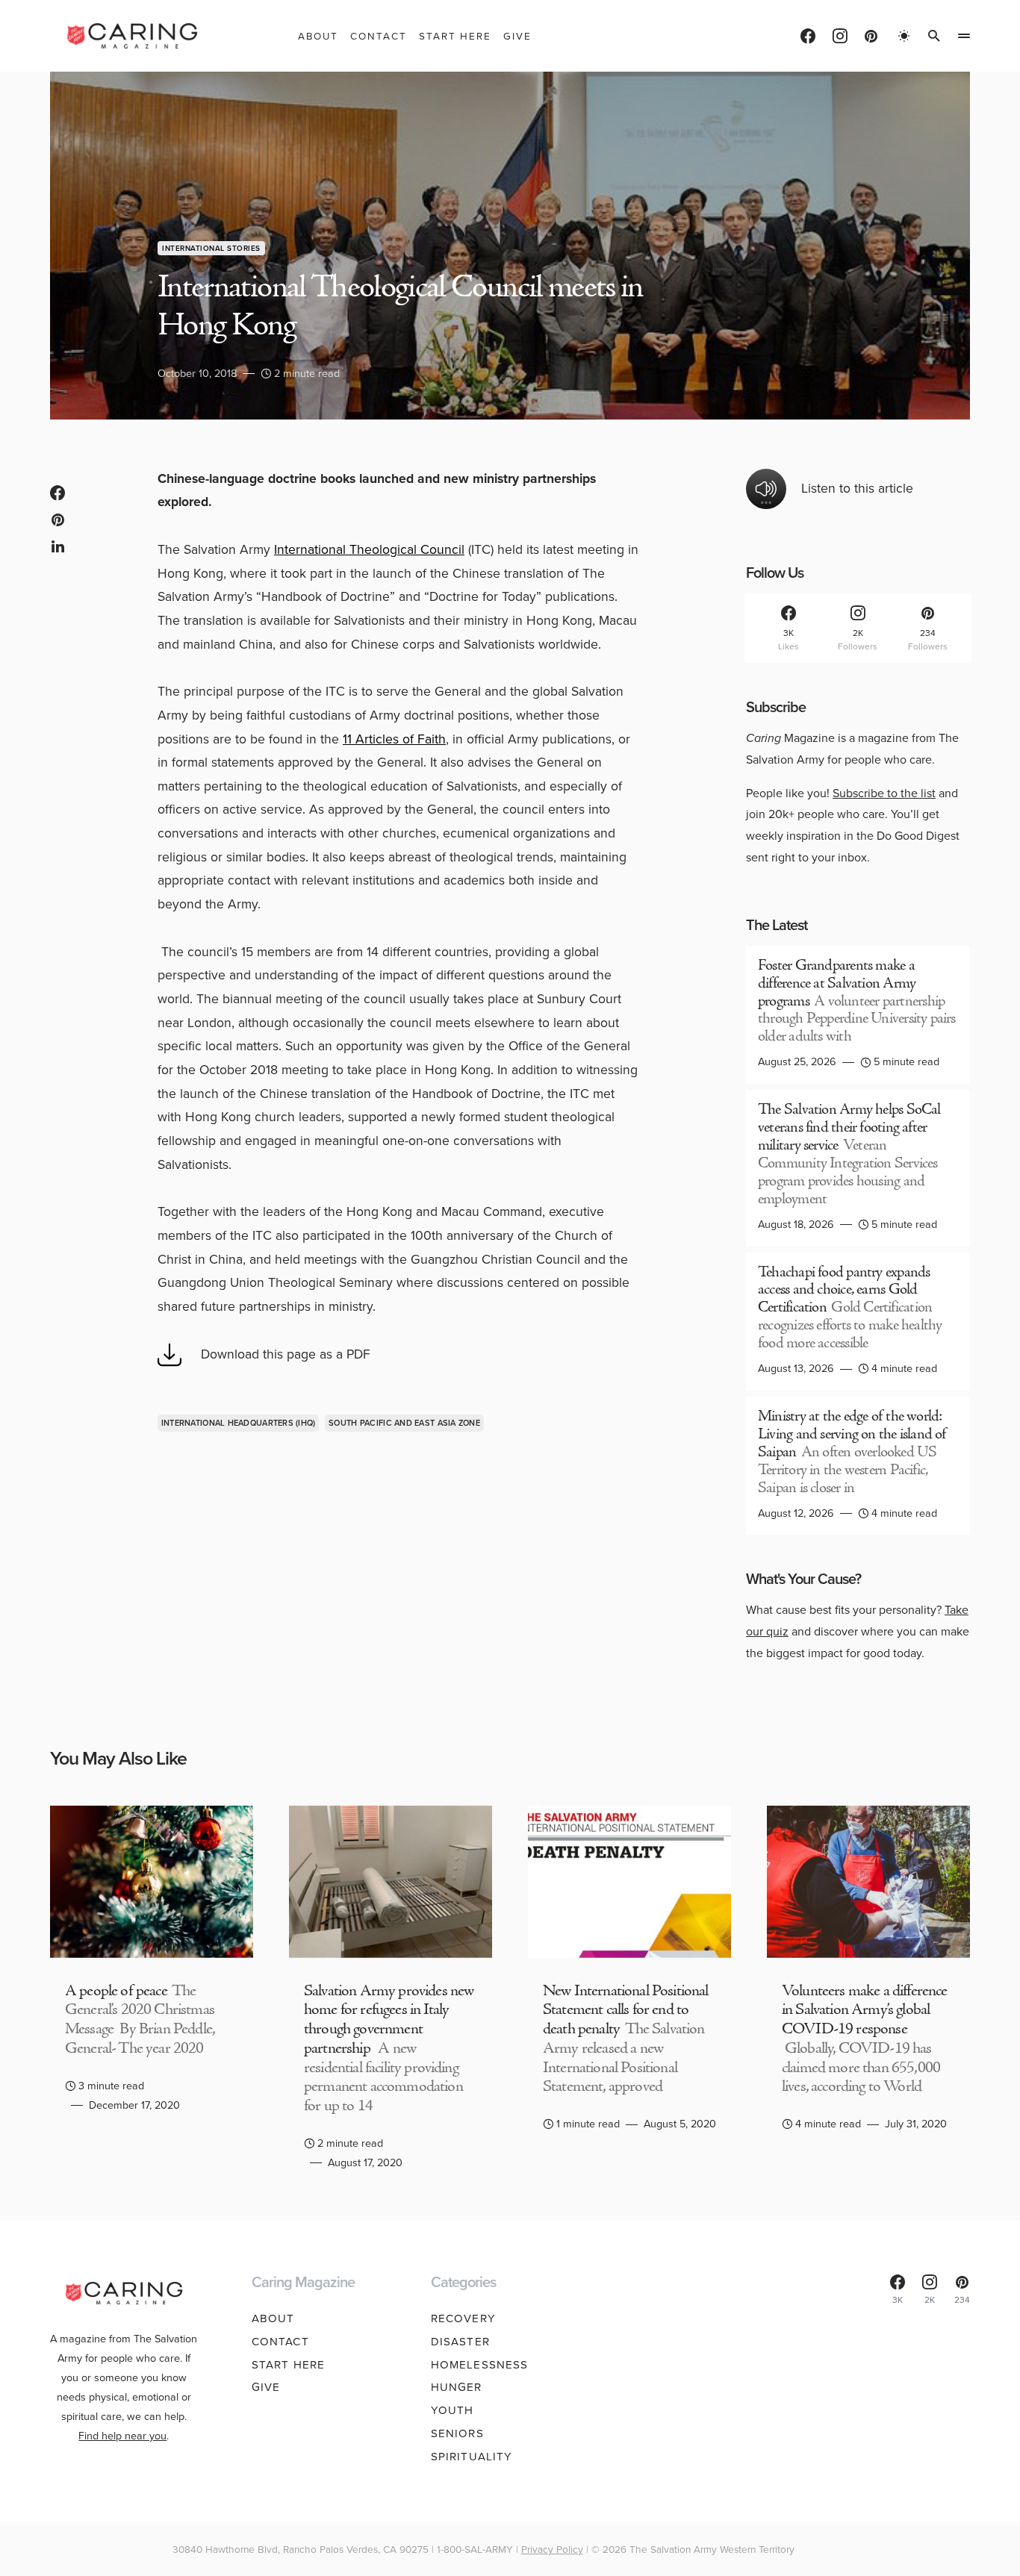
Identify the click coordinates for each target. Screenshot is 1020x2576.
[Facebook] (808, 36)
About (273, 2318)
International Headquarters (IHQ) (239, 1423)
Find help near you (122, 2436)
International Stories (211, 248)
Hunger (457, 2387)
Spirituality (472, 2457)
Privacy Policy (552, 2549)
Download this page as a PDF (286, 1354)
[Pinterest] (871, 36)
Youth (453, 2410)
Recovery (463, 2318)
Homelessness (480, 2365)
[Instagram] (840, 36)
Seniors (457, 2433)
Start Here (288, 2365)
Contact (280, 2342)
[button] (904, 36)
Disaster (460, 2342)
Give (266, 2387)
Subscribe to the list (884, 793)
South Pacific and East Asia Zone (404, 1423)
